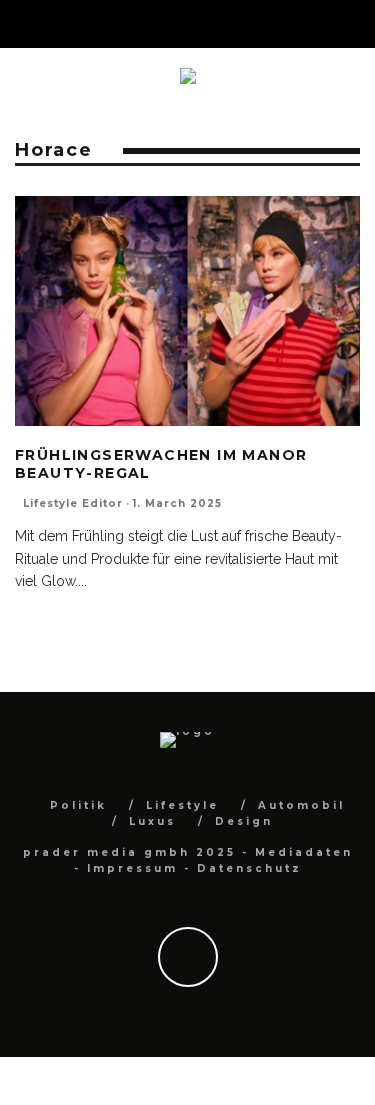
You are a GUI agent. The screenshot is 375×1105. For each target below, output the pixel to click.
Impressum (132, 868)
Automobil (301, 805)
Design (244, 821)
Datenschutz (249, 868)
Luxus (152, 821)
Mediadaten (304, 852)
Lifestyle (182, 805)
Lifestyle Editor (73, 503)
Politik (78, 805)
